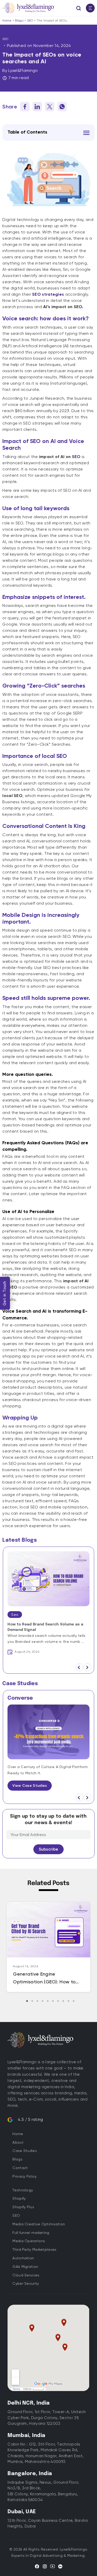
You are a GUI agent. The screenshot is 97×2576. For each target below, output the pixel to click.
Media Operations (29, 2241)
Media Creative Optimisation (39, 2224)
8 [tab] (64, 2001)
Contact (20, 2168)
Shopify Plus (23, 2207)
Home (7, 20)
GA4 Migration (25, 2267)
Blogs (19, 20)
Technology (23, 2190)
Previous (79, 1667)
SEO (30, 20)
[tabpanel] (48, 1947)
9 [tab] (69, 2001)
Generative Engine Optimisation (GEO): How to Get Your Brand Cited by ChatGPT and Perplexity (44, 1978)
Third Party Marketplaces (34, 2249)
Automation (23, 2258)
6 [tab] (54, 2001)
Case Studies (25, 2151)
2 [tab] (33, 2001)
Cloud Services (26, 2275)
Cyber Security (26, 2283)
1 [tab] (28, 2001)
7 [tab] (59, 2001)
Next (87, 1667)
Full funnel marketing (31, 2233)
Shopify (19, 2198)
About (18, 2142)
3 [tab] (38, 2001)
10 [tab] (74, 2001)
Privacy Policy (24, 2176)
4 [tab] (43, 2001)
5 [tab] (48, 2001)
